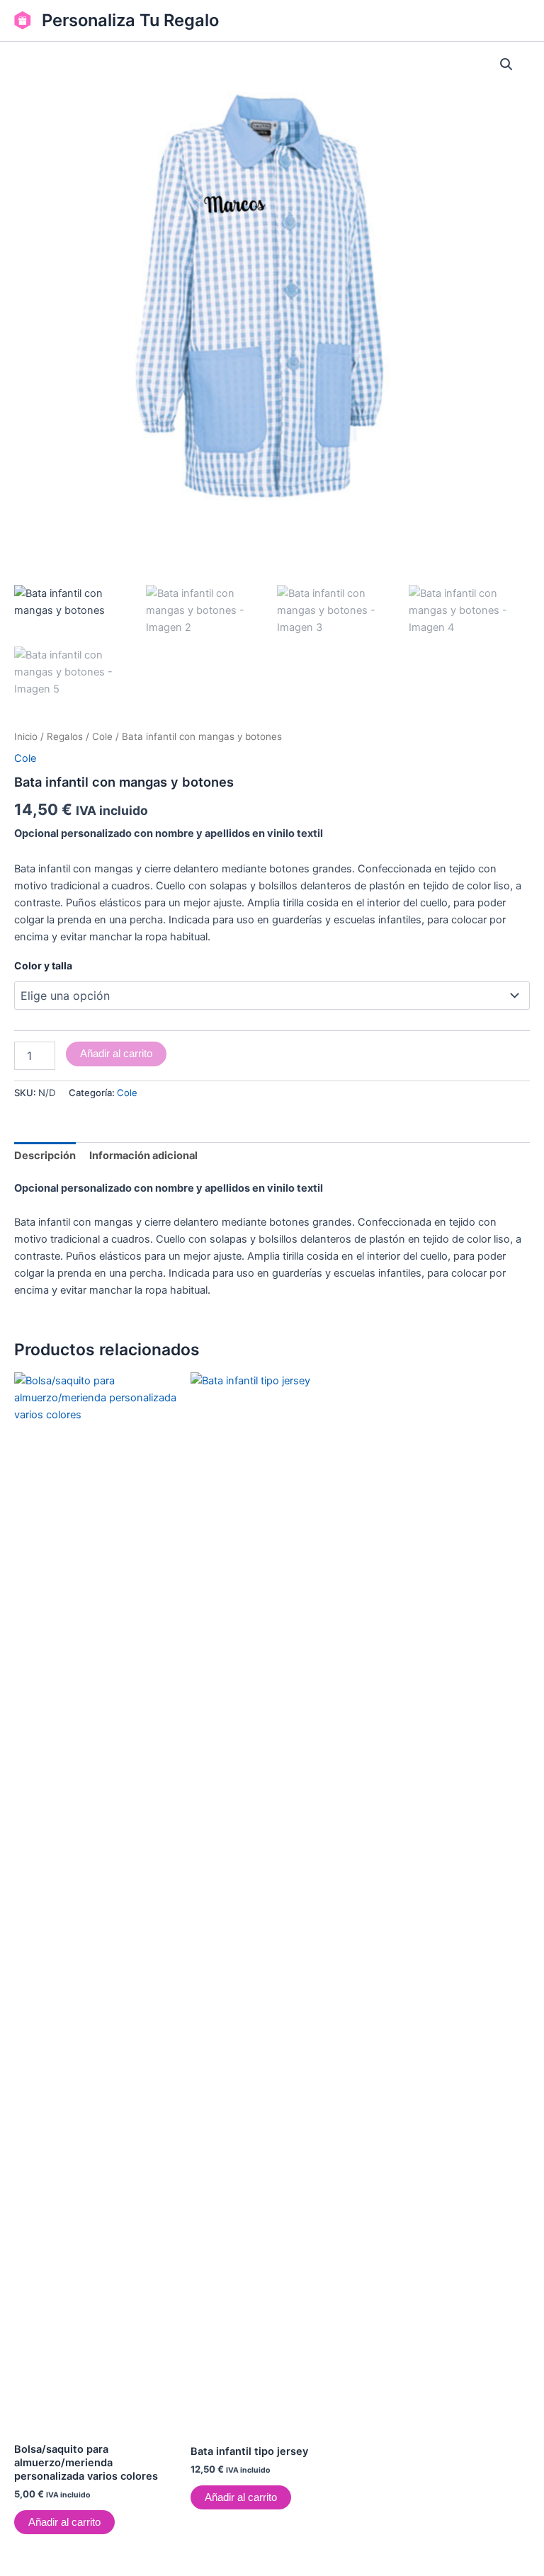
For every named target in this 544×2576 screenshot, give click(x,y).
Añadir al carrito (116, 1054)
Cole (102, 736)
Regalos (65, 736)
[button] (506, 64)
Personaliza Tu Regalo (130, 20)
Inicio (26, 736)
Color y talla (43, 965)
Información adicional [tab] (143, 1156)
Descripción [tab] (45, 1156)
